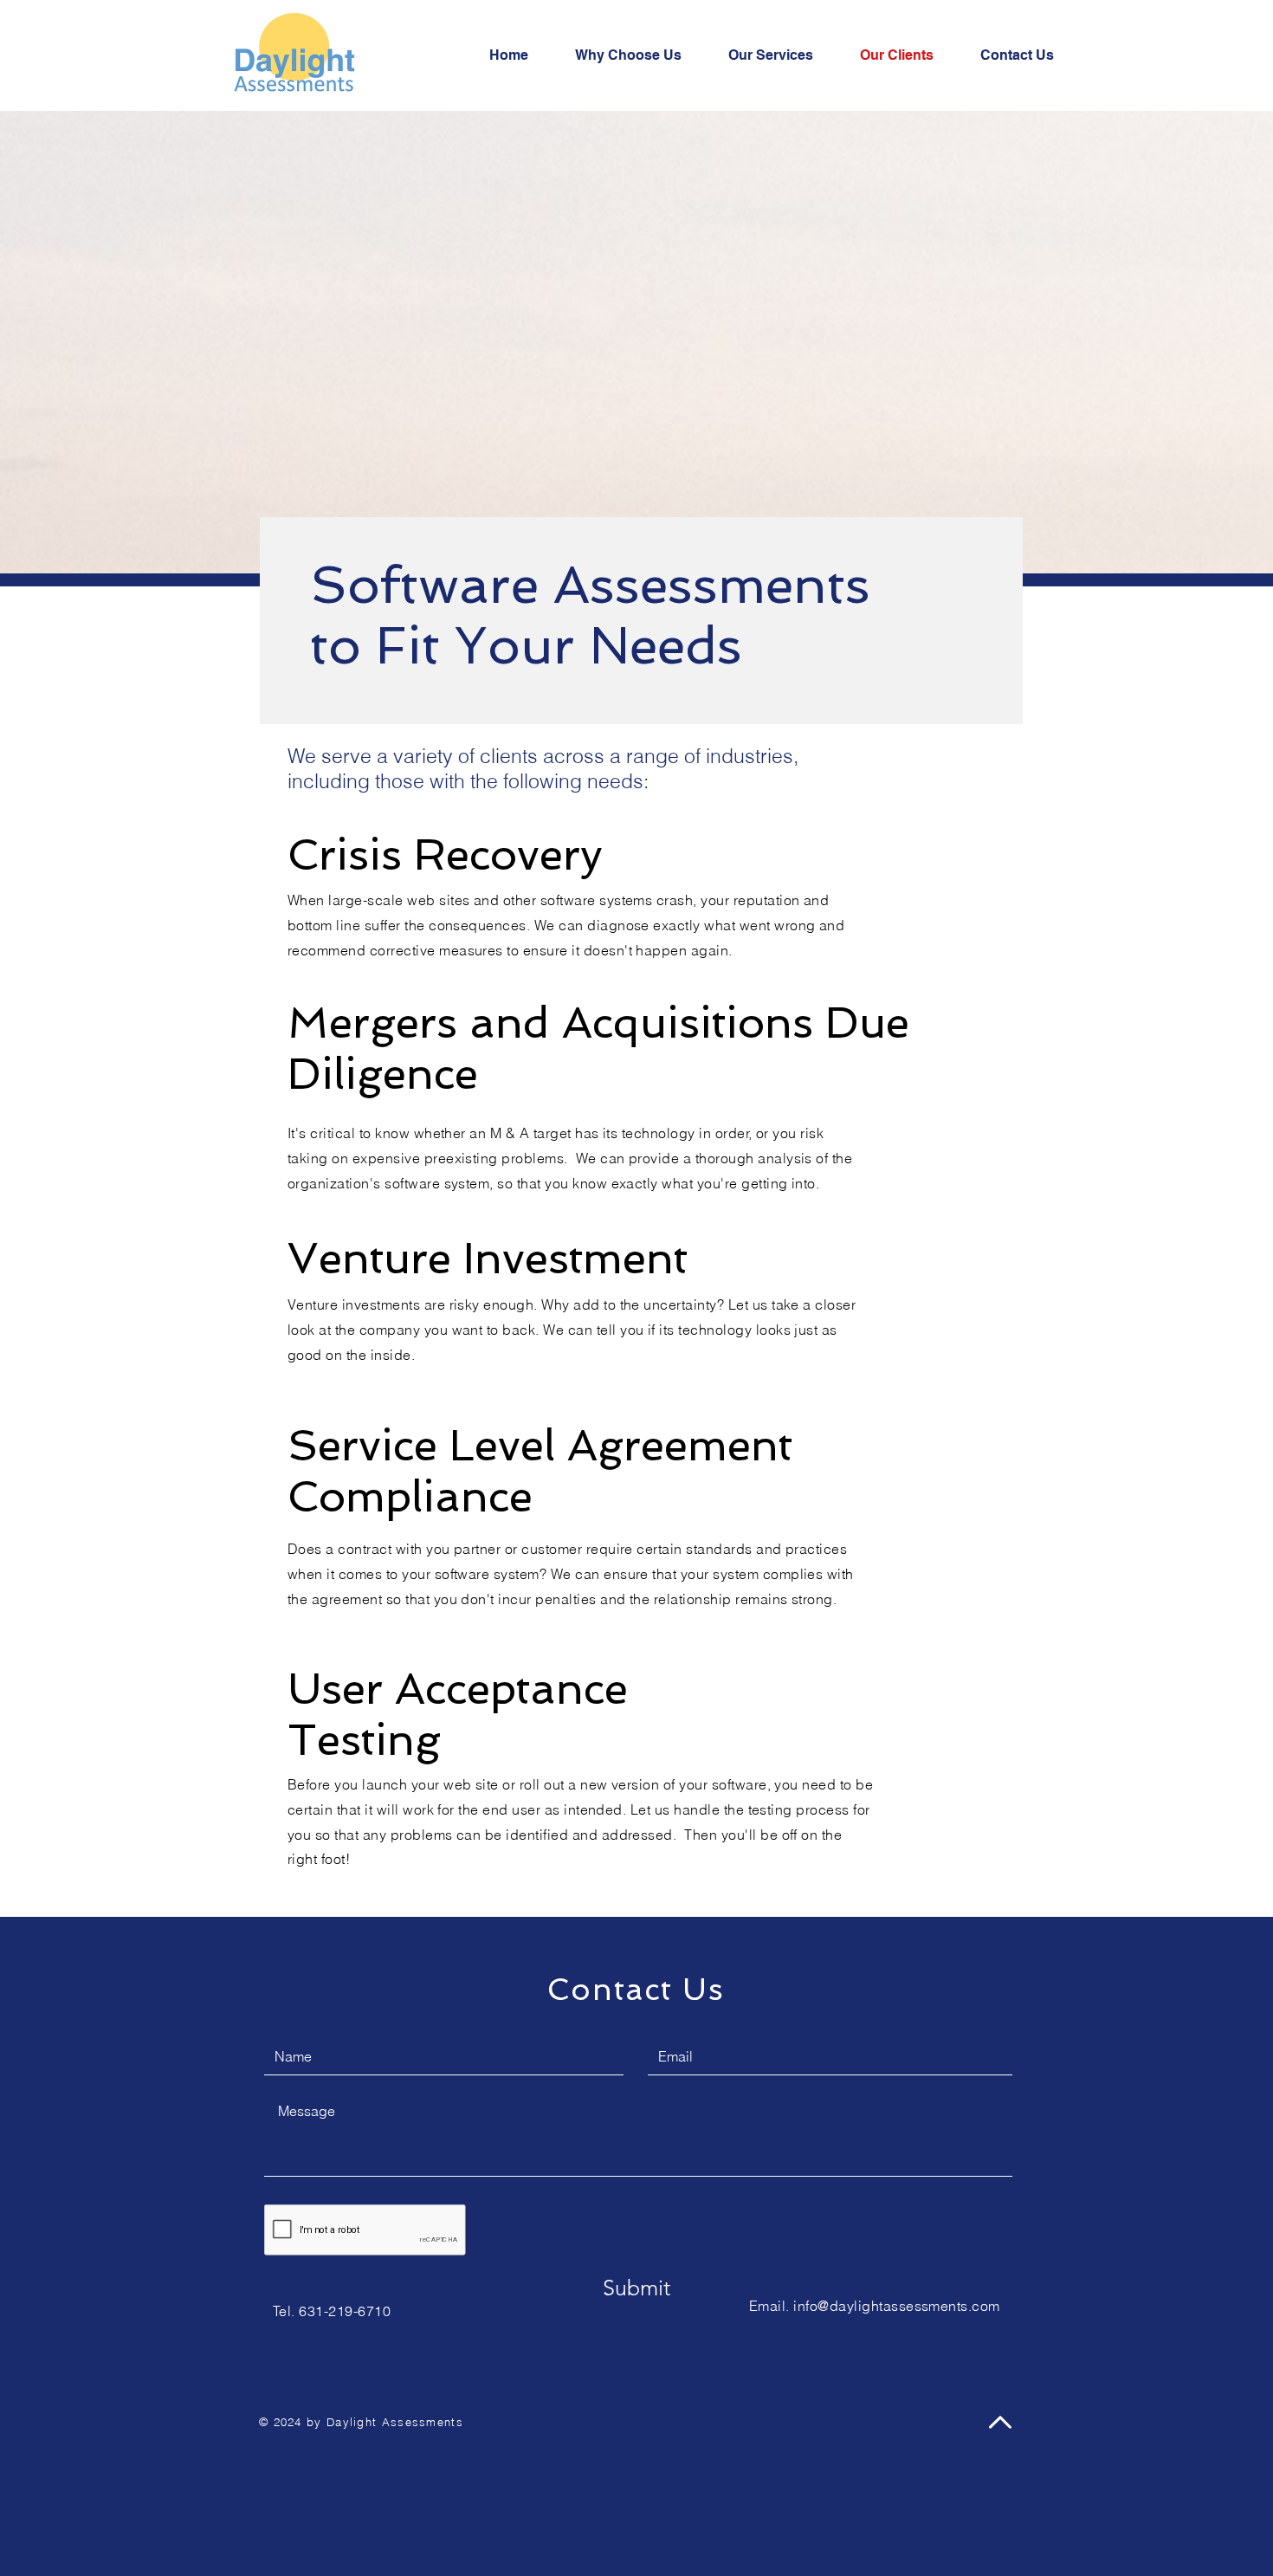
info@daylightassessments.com (896, 2306)
